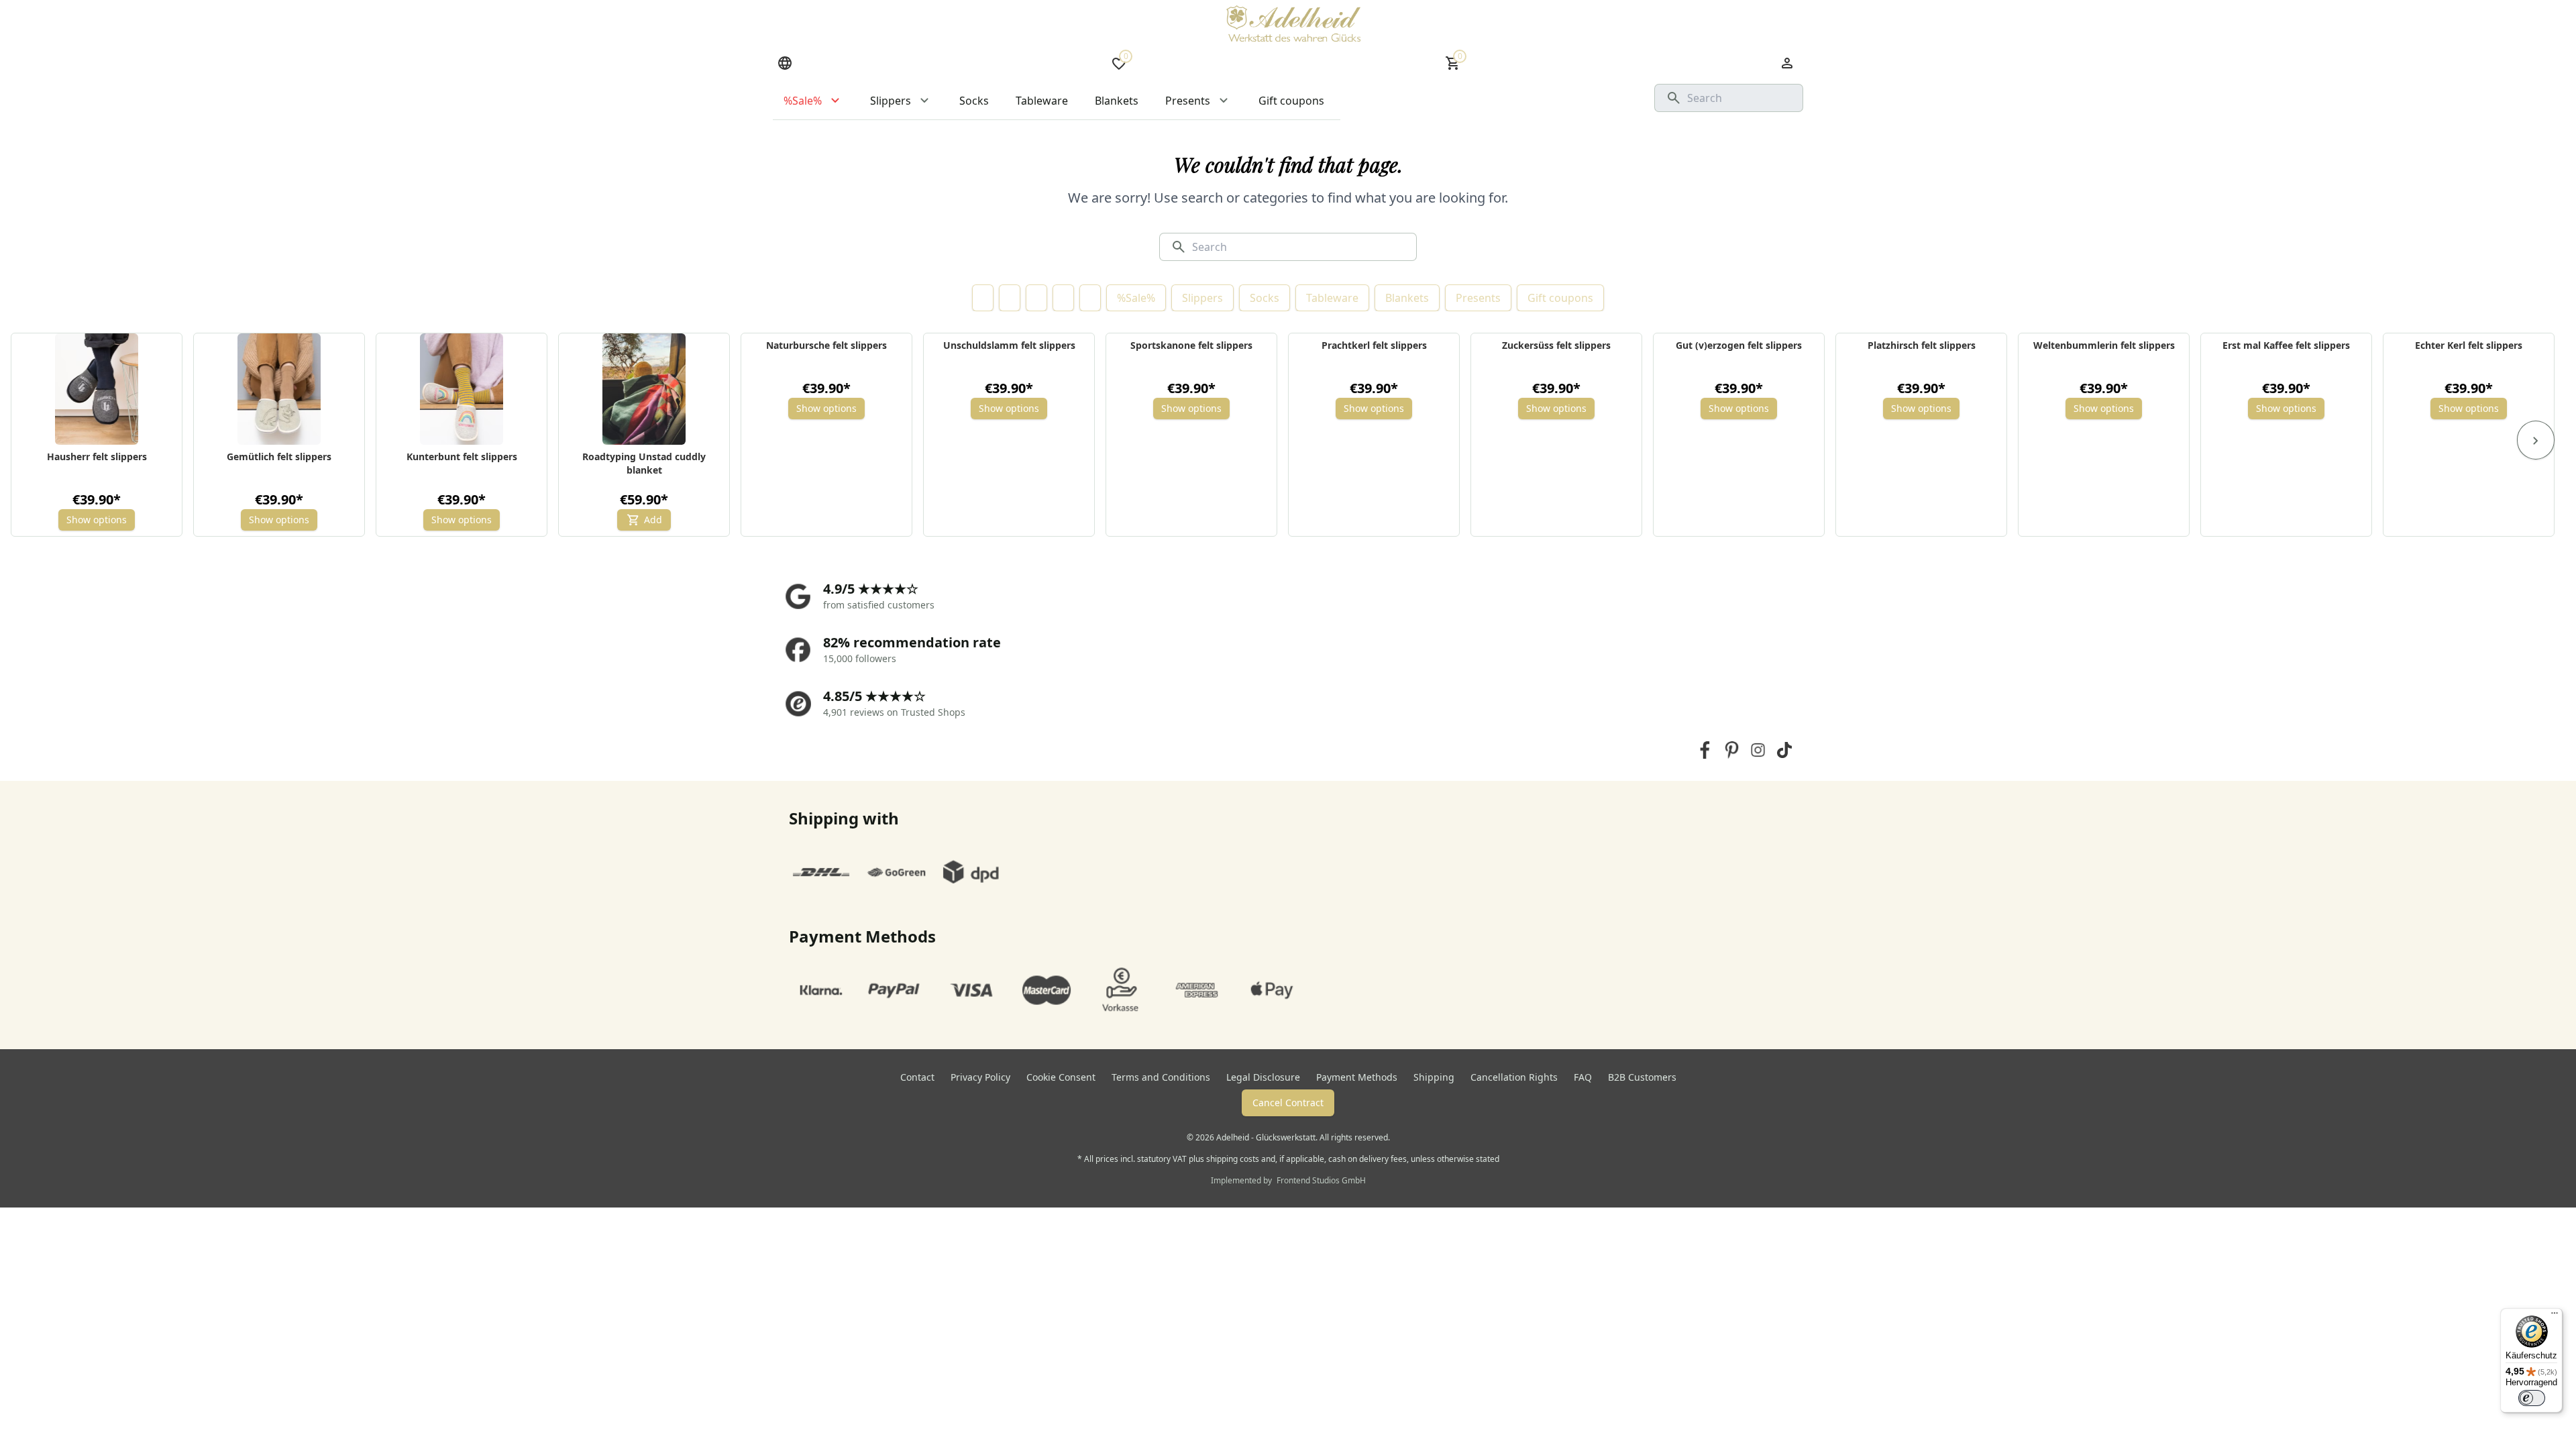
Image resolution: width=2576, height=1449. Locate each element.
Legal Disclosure (1263, 1077)
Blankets (1407, 298)
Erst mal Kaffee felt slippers (2286, 345)
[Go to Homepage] (1293, 23)
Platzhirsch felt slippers (1922, 345)
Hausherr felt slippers (97, 457)
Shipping (1434, 1077)
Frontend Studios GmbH (1320, 1180)
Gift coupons (1560, 298)
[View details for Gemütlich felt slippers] (279, 389)
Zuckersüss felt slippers (1556, 345)
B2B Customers (1642, 1077)
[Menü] (2555, 1316)
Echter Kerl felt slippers (2469, 345)
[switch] (2532, 1398)
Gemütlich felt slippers (279, 457)
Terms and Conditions (1161, 1077)
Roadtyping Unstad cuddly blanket (644, 463)
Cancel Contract (1288, 1103)
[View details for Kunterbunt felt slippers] (462, 389)
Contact (917, 1077)
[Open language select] (785, 63)
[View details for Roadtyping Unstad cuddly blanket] (644, 389)
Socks (1265, 298)
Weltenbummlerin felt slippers (2104, 345)
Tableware (1332, 298)
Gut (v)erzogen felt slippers (1739, 345)
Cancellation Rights (1514, 1077)
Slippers (1202, 298)
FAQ (1583, 1077)
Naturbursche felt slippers (826, 345)
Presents (1478, 298)
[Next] (2536, 440)
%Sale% (1136, 298)
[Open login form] (1787, 63)
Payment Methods (1357, 1077)
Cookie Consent (1061, 1077)
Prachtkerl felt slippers (1374, 345)
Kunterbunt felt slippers (462, 457)
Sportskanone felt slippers (1191, 345)
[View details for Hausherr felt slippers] (97, 389)
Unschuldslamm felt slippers (1009, 345)
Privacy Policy (980, 1077)
